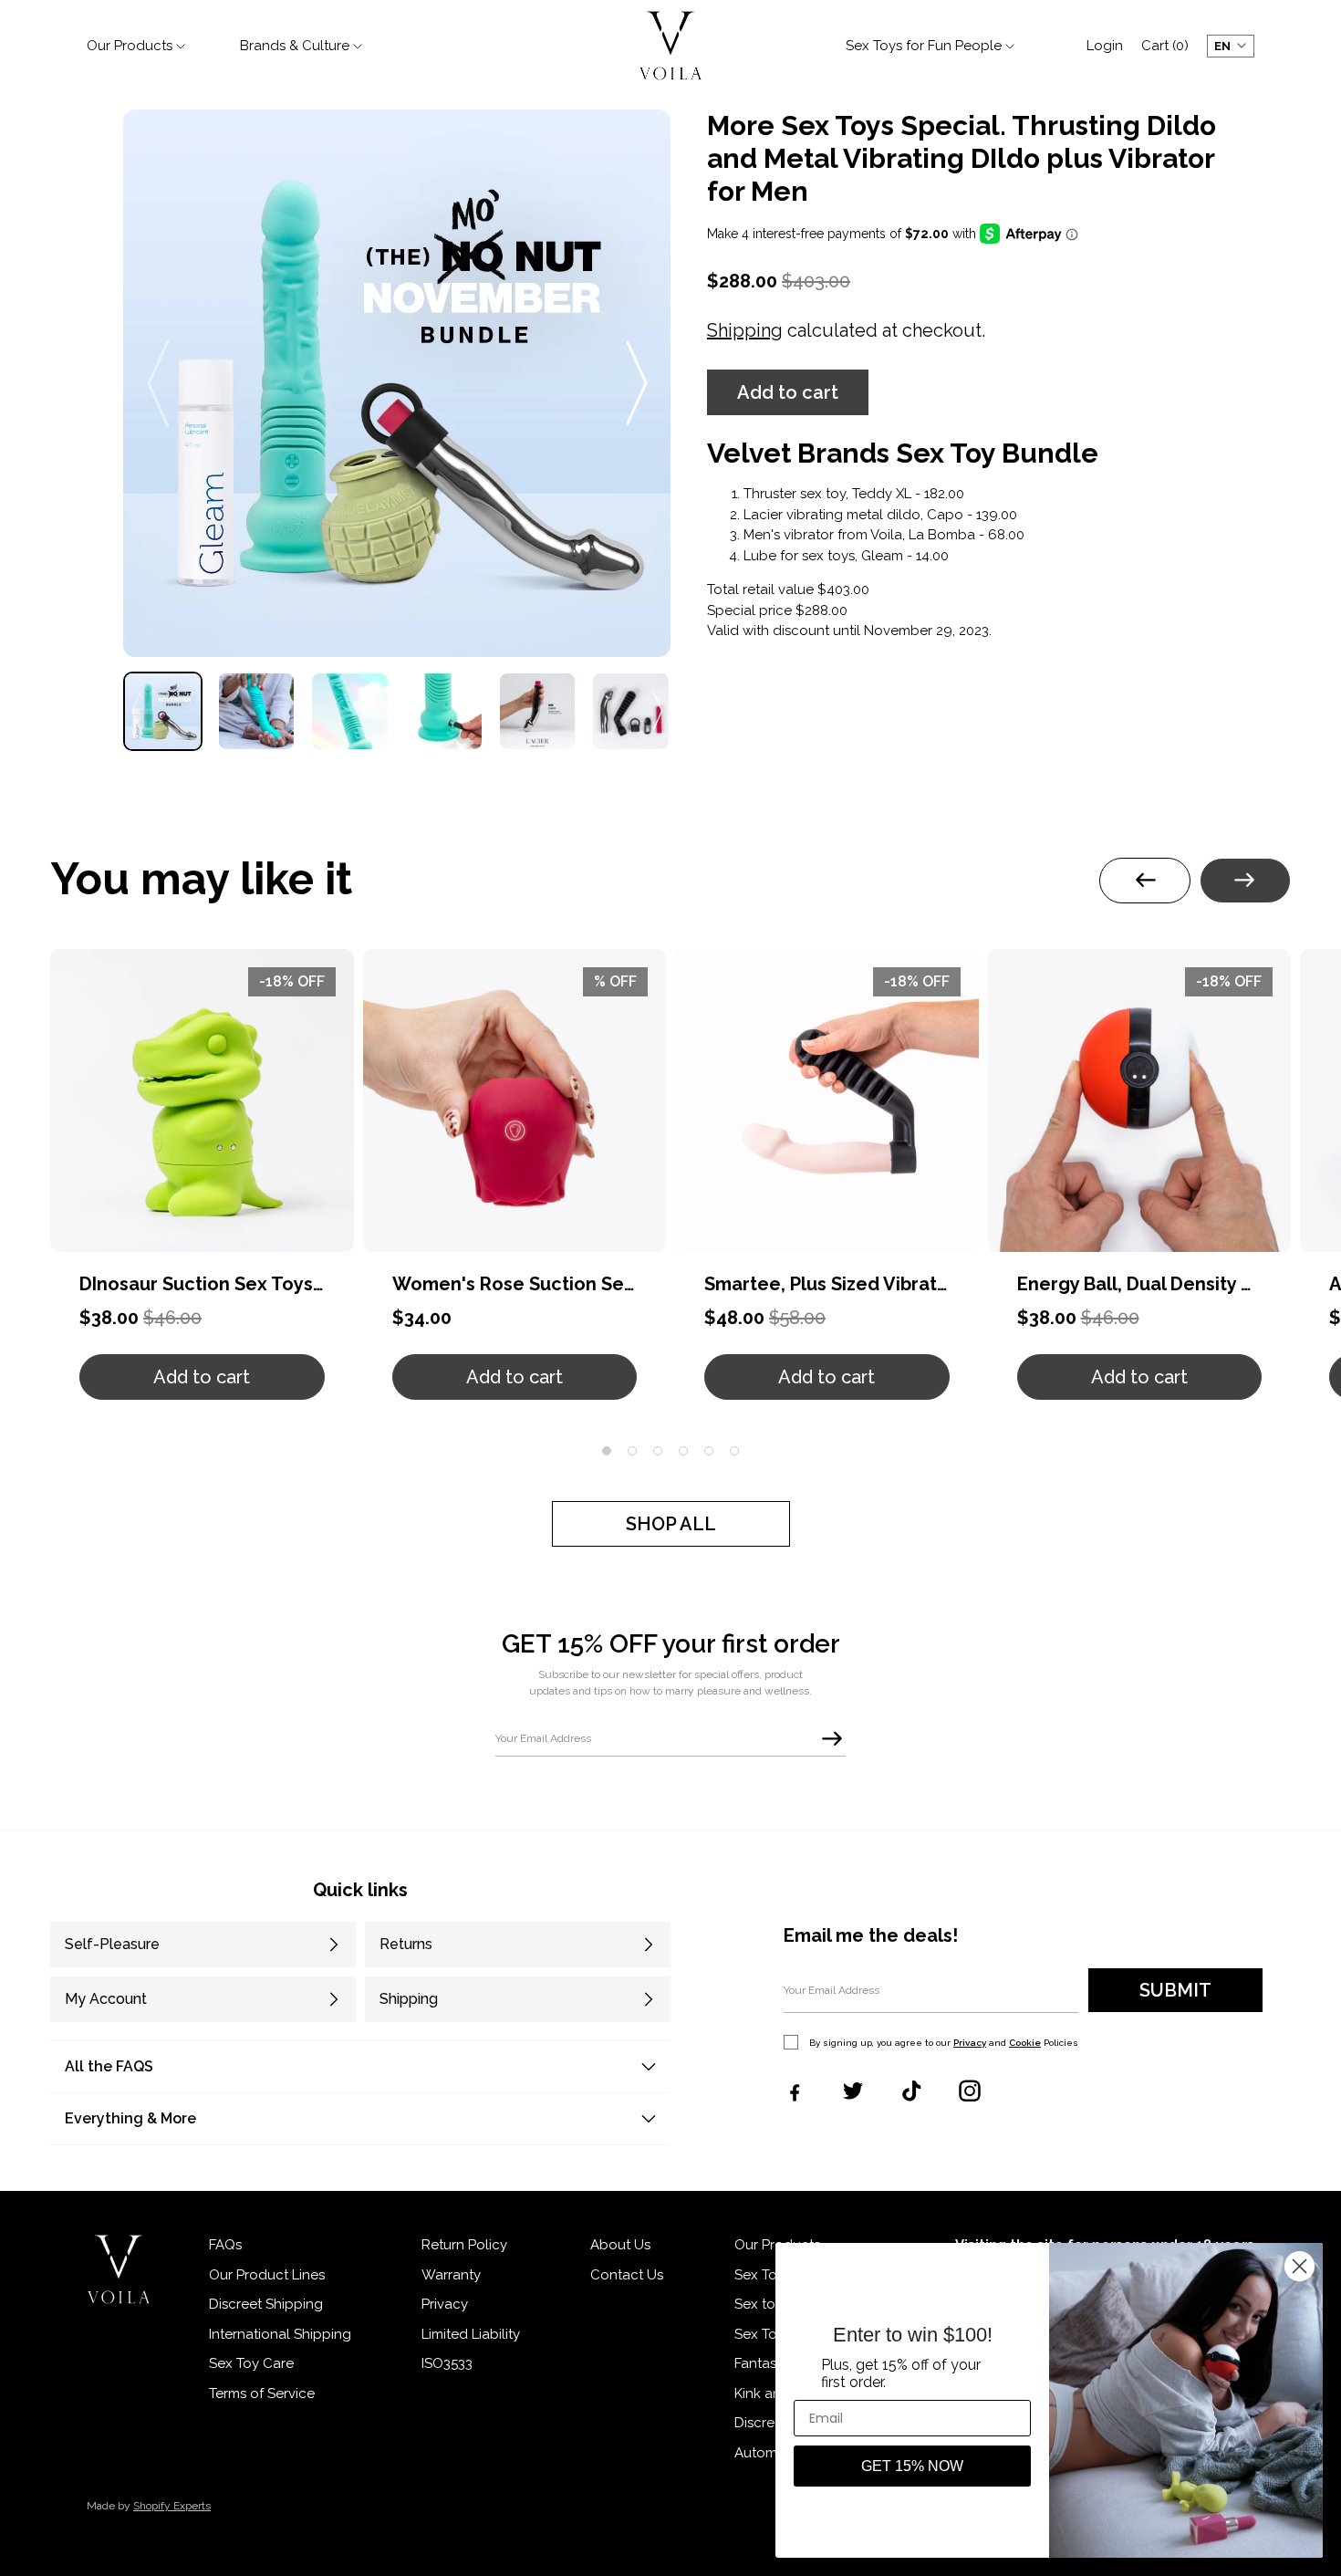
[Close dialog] (1299, 2266)
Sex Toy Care (251, 2363)
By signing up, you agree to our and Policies (944, 2043)
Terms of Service (262, 2393)
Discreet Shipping (266, 2304)
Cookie (1025, 2043)
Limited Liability (471, 2334)
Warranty (451, 2275)
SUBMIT (1175, 1990)
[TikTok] (911, 2091)
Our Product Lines (267, 2275)
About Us (620, 2245)
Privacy (970, 2043)
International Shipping (280, 2334)
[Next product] (1245, 881)
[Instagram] (970, 2091)
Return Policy (464, 2245)
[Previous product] (1145, 881)
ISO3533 (447, 2363)
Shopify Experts (172, 2506)
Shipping (745, 330)
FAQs (225, 2245)
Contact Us (627, 2275)
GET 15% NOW (912, 2466)
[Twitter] (853, 2091)
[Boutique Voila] (119, 2269)
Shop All (671, 1524)
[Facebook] (795, 2091)
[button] (788, 392)
